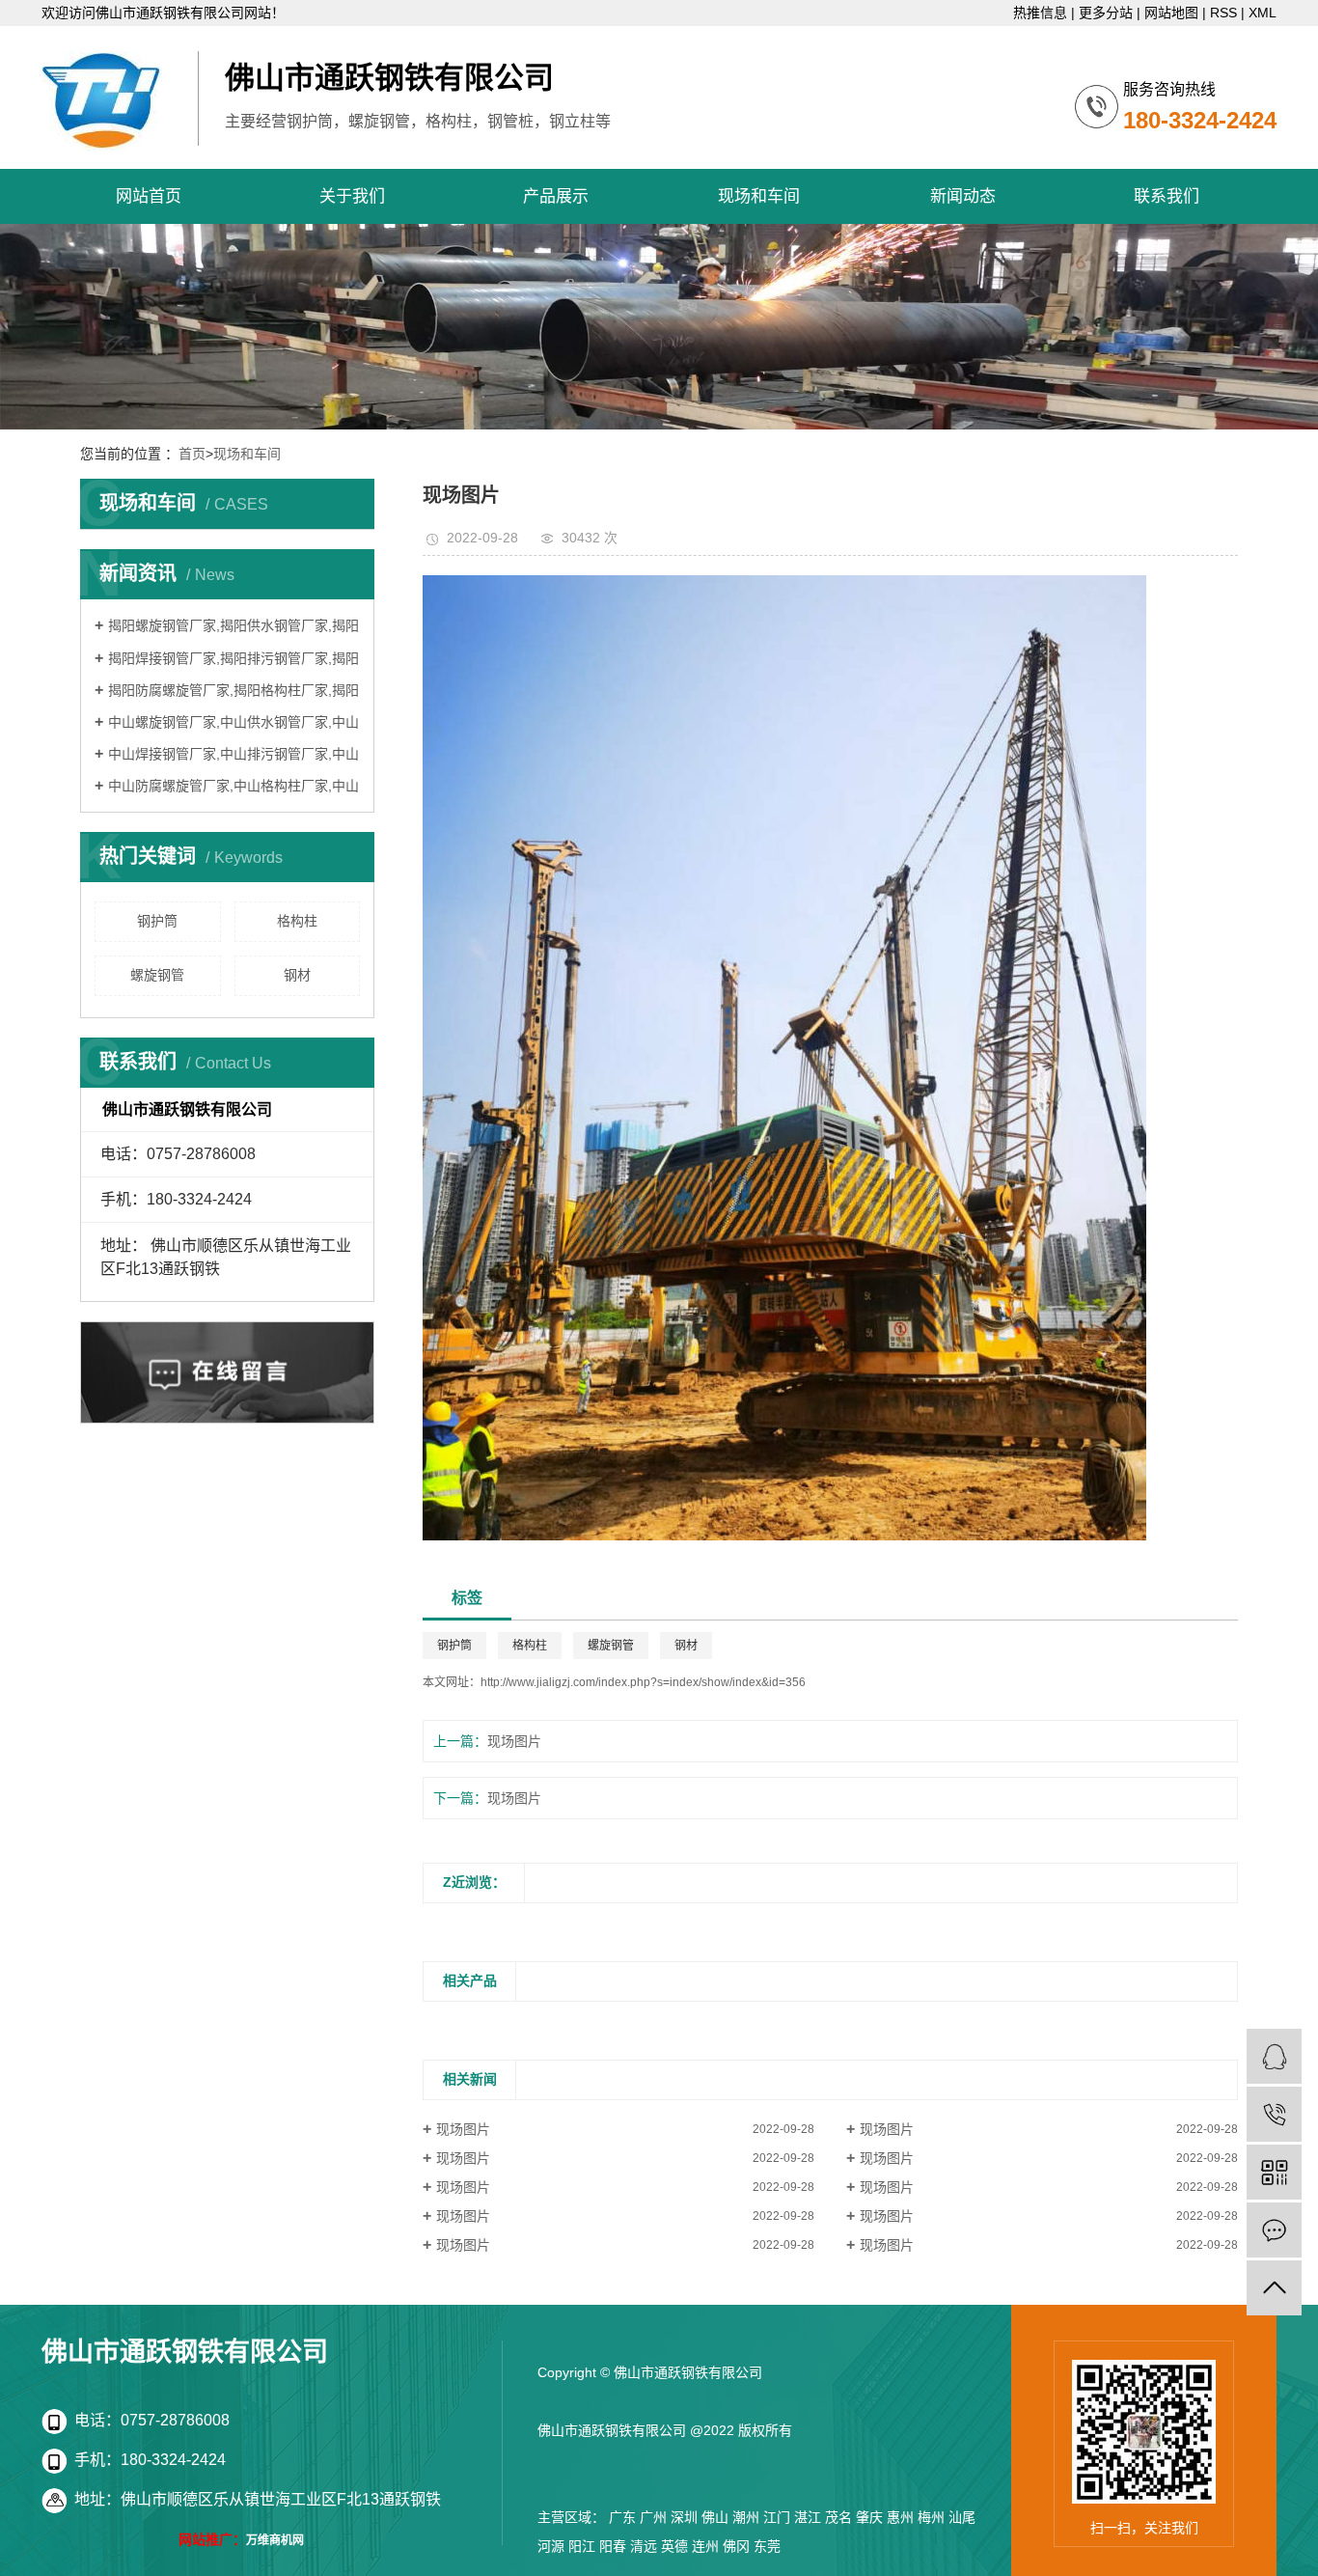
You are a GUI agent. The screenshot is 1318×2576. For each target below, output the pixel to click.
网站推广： (212, 2539)
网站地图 (1171, 13)
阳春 (613, 2546)
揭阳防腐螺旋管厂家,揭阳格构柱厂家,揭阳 (233, 690)
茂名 (838, 2517)
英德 (674, 2546)
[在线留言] (1274, 2230)
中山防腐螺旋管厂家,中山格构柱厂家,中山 (233, 786)
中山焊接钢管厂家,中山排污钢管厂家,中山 (233, 754)
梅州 (931, 2517)
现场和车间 (759, 196)
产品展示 (556, 196)
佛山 (715, 2517)
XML (1263, 13)
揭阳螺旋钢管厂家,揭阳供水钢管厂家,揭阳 (233, 625)
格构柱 (297, 921)
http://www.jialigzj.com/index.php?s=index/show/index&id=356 (643, 1682)
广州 (653, 2517)
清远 (644, 2546)
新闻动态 (963, 196)
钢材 (297, 975)
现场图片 (514, 1741)
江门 (777, 2517)
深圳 (684, 2517)
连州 (705, 2546)
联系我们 (1167, 196)
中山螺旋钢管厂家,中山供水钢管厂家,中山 (233, 722)
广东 (622, 2517)
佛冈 (736, 2546)
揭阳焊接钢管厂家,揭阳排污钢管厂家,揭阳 (233, 658)
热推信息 (1040, 13)
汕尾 (962, 2517)
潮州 (746, 2517)
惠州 (900, 2517)
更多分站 (1106, 13)
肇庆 (869, 2517)
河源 (551, 2546)
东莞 (767, 2546)
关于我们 (352, 196)
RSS (1223, 13)
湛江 (808, 2517)
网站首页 (149, 196)
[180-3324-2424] (1274, 2114)
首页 (192, 454)
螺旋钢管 (157, 975)
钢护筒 (157, 921)
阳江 (582, 2546)
